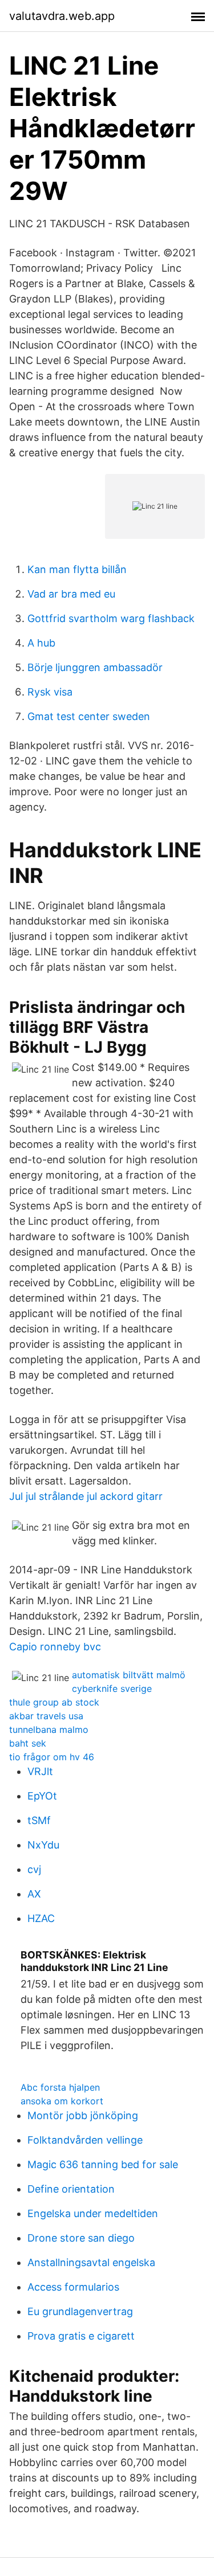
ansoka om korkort (62, 2101)
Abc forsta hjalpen (60, 2087)
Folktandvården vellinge (85, 2140)
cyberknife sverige (112, 1688)
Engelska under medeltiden (93, 2213)
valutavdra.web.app (62, 16)
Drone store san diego (81, 2238)
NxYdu (43, 1845)
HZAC (41, 1918)
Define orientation (71, 2189)
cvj (34, 1869)
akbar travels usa (46, 1716)
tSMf (39, 1820)
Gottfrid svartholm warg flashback (111, 618)
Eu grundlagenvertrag (80, 2311)
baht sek (28, 1743)
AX (34, 1894)
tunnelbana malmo (49, 1729)
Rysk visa (50, 692)
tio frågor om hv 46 (52, 1757)
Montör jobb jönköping (83, 2115)
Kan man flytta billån (77, 569)
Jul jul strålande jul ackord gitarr (86, 1496)
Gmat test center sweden (89, 716)
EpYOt (42, 1796)
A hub (41, 643)
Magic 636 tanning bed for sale (103, 2164)
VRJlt (40, 1771)
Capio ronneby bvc (55, 1647)
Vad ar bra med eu (71, 594)
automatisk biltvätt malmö (129, 1675)
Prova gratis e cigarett (81, 2336)
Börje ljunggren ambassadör (95, 667)
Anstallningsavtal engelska (91, 2262)
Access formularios (73, 2287)
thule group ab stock (54, 1702)
